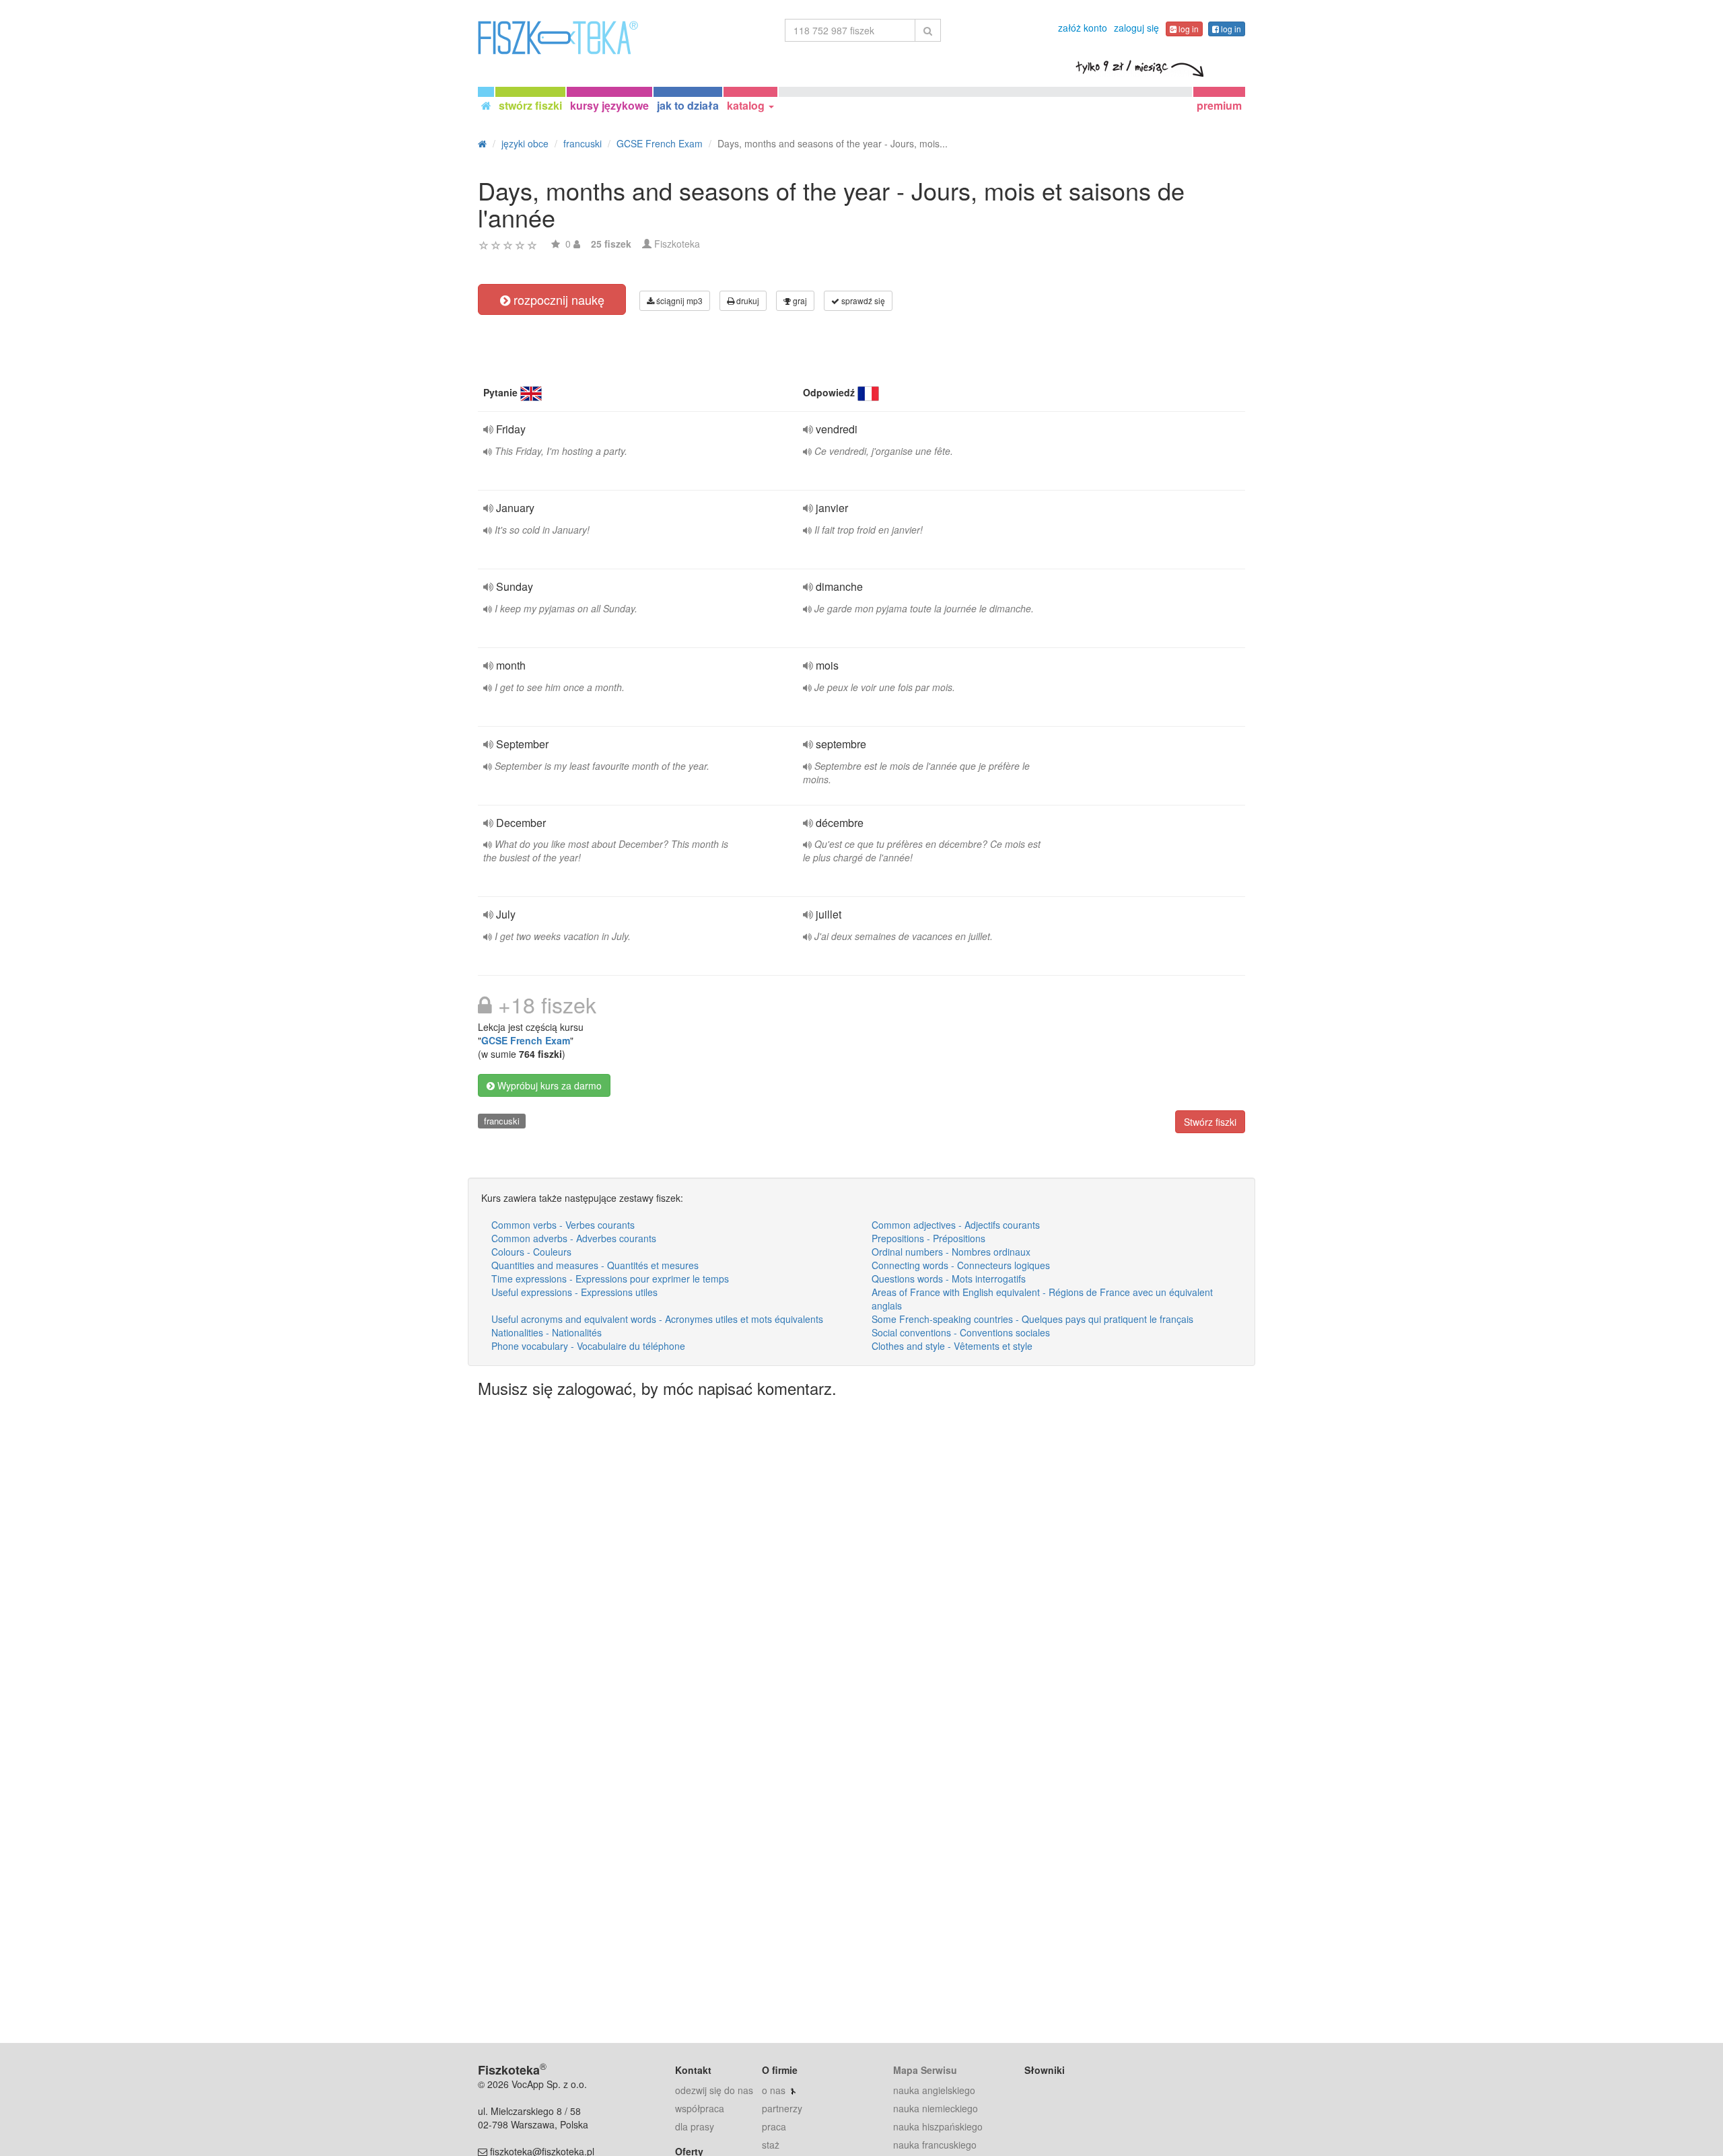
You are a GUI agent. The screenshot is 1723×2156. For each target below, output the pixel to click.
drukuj (747, 300)
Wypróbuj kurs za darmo (548, 1085)
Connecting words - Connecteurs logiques (961, 1265)
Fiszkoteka (677, 244)
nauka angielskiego (934, 2090)
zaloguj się (1136, 28)
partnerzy (782, 2108)
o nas (774, 2090)
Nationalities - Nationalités (547, 1332)
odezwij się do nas (714, 2090)
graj (799, 300)
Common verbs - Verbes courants (563, 1225)
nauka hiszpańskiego (938, 2126)
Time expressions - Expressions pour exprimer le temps (610, 1279)
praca (774, 2126)
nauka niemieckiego (936, 2108)
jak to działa (688, 105)
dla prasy (695, 2126)
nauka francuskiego (935, 2145)
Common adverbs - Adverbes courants (574, 1238)
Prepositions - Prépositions (928, 1238)
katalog (747, 105)
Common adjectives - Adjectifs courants (956, 1225)
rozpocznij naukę (557, 299)
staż (771, 2145)
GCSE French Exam (526, 1040)
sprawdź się (862, 300)
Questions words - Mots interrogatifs (949, 1279)
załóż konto (1083, 28)
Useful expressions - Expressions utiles (574, 1292)
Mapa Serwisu (925, 2070)
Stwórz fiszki (1210, 1122)
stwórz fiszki (530, 105)
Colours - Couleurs (531, 1252)
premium (1219, 105)
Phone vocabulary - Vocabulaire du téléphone (588, 1346)
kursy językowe (609, 105)
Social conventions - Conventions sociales (961, 1332)
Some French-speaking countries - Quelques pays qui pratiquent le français (1032, 1319)
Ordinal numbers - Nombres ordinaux (951, 1252)
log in (1188, 29)
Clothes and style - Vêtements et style (952, 1346)
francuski (502, 1121)
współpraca (700, 2108)
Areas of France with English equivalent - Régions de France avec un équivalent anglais (1042, 1299)
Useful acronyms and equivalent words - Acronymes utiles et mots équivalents (657, 1319)
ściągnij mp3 (678, 300)
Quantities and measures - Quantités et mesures (595, 1265)
